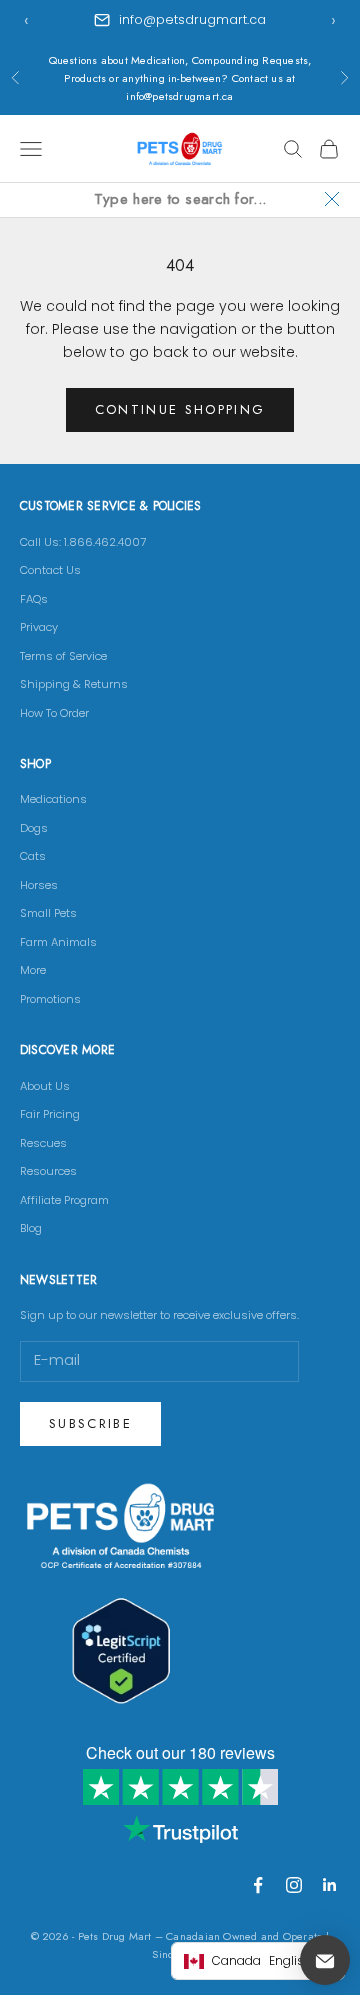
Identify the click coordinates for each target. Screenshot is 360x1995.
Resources (48, 1171)
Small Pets (48, 913)
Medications (53, 799)
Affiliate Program (64, 1200)
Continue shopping (180, 409)
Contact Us (50, 570)
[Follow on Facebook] (258, 1885)
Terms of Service (63, 656)
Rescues (43, 1143)
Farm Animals (58, 942)
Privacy (39, 627)
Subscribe (90, 1423)
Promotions (50, 999)
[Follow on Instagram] (294, 1885)
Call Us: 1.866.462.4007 (83, 542)
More (33, 970)
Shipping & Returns (74, 684)
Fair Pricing (50, 1114)
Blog (31, 1228)
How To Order (54, 713)
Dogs (34, 828)
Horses (39, 885)
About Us (45, 1086)
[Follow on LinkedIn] (330, 1885)
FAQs (34, 599)
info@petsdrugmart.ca (192, 19)
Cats (33, 856)
